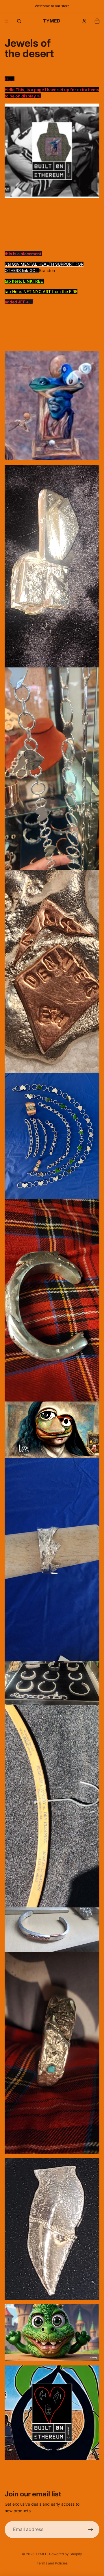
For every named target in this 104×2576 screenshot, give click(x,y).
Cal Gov (13, 264)
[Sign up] (91, 2530)
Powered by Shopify (66, 2554)
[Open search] (19, 21)
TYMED (41, 2554)
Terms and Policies (52, 2563)
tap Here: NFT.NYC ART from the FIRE (41, 291)
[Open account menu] (84, 21)
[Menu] (7, 21)
